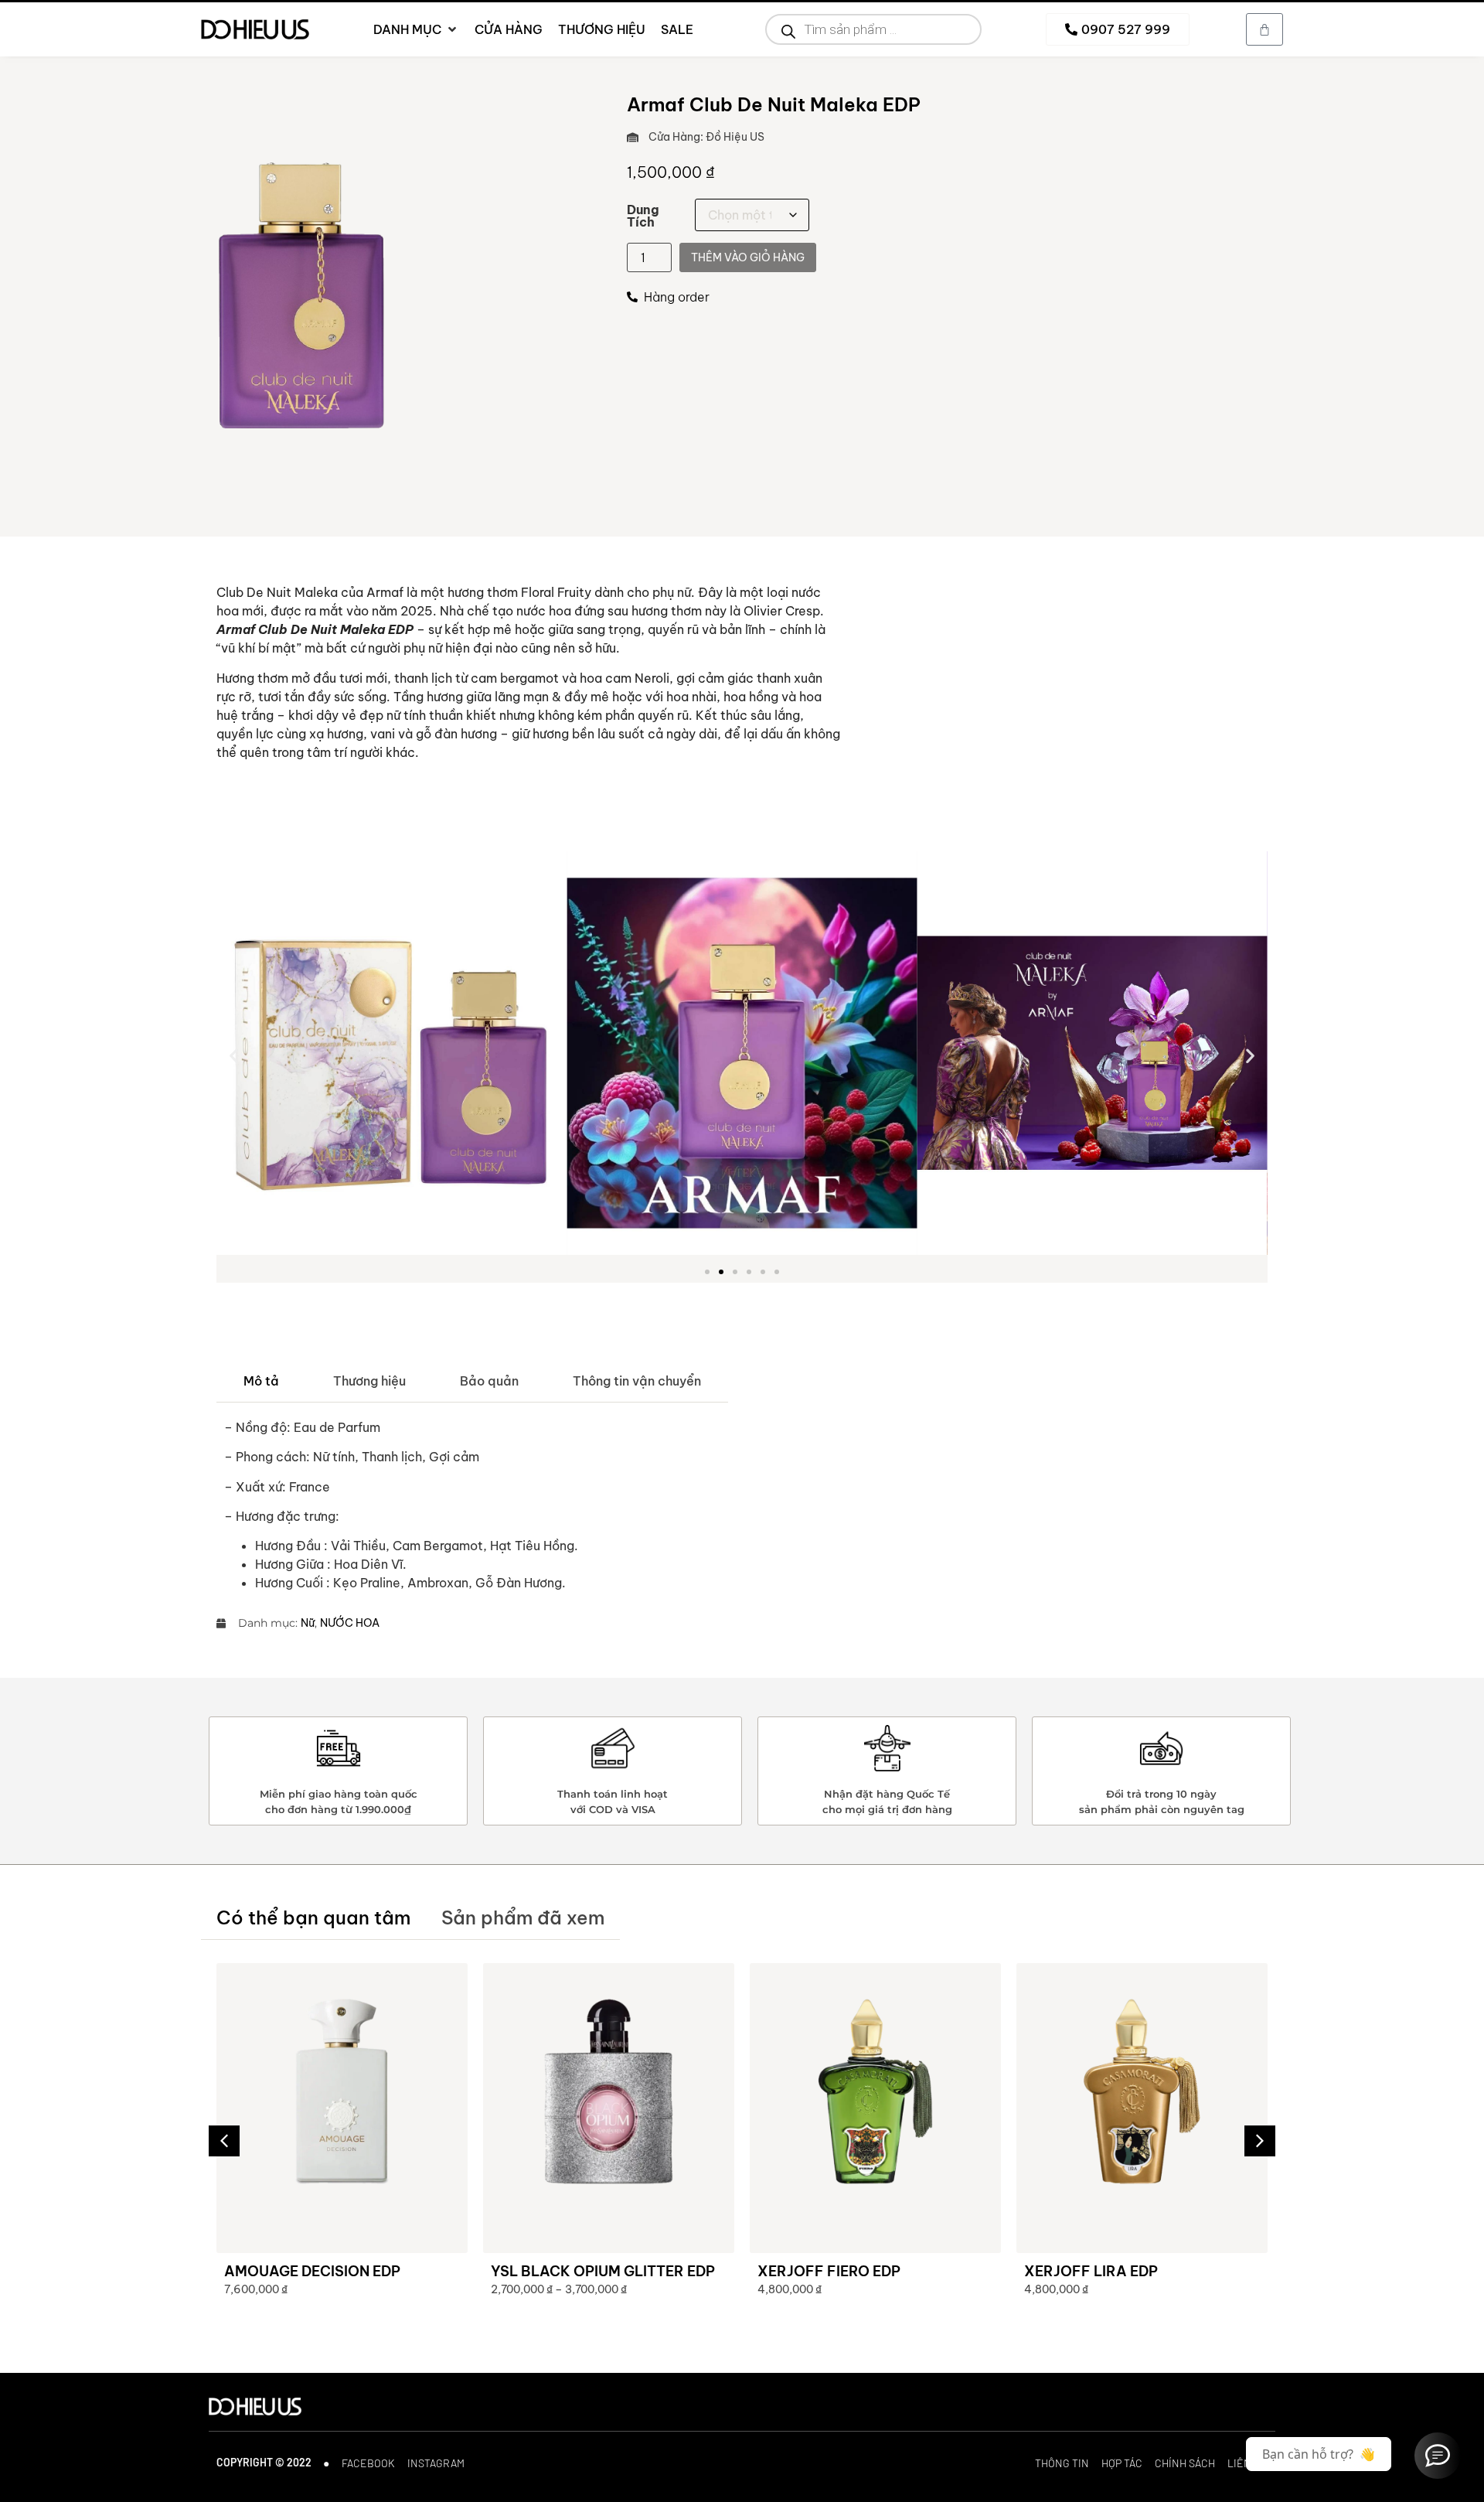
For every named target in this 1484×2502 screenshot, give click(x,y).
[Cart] (1264, 29)
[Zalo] (1438, 2456)
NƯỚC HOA (350, 1623)
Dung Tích (643, 216)
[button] (234, 1055)
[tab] (261, 1381)
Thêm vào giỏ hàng (748, 257)
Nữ (308, 1623)
